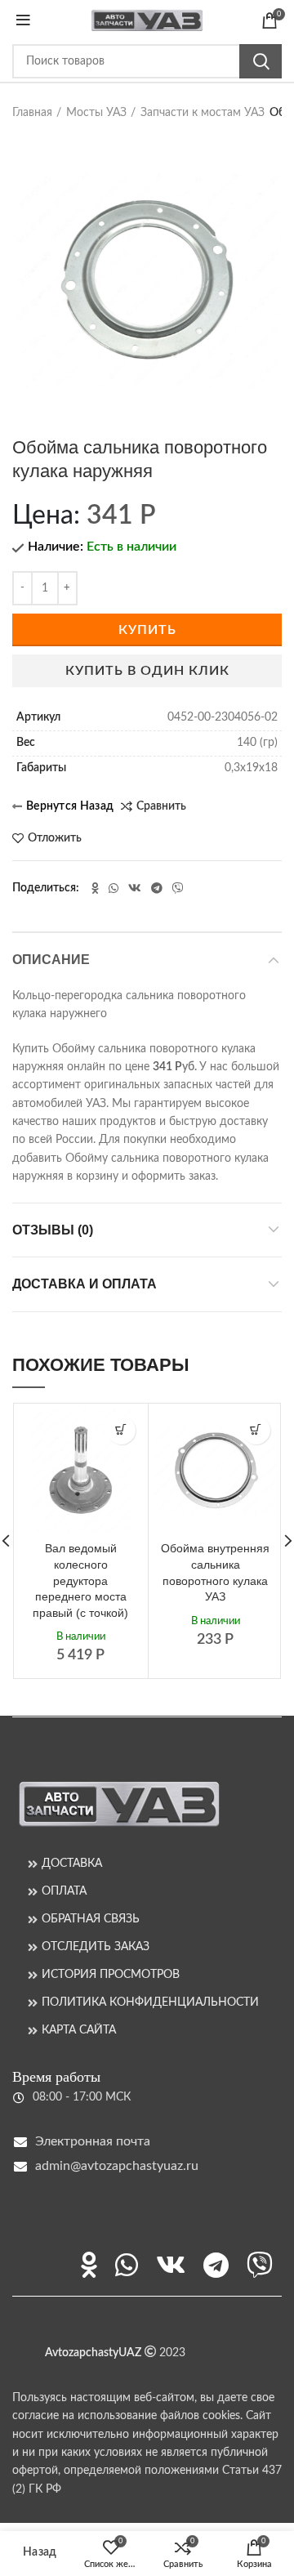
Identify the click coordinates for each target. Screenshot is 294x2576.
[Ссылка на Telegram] (157, 888)
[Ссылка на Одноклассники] (95, 888)
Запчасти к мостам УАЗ (203, 113)
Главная (32, 113)
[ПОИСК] (261, 61)
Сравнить (161, 806)
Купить (147, 630)
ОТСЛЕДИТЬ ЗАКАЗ (96, 1947)
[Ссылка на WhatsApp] (114, 888)
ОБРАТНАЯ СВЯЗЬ (91, 1919)
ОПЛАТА (64, 1891)
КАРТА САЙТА (79, 2030)
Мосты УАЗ (96, 113)
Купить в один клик (147, 671)
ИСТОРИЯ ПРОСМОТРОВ (111, 1975)
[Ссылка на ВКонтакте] (135, 888)
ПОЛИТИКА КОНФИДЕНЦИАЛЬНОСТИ (150, 2002)
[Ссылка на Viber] (178, 888)
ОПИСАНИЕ (51, 960)
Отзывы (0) (53, 1230)
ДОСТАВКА (72, 1864)
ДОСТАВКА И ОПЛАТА (85, 1284)
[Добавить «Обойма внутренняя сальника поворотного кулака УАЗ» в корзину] (256, 1430)
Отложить (55, 838)
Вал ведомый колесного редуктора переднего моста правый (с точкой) (80, 1580)
